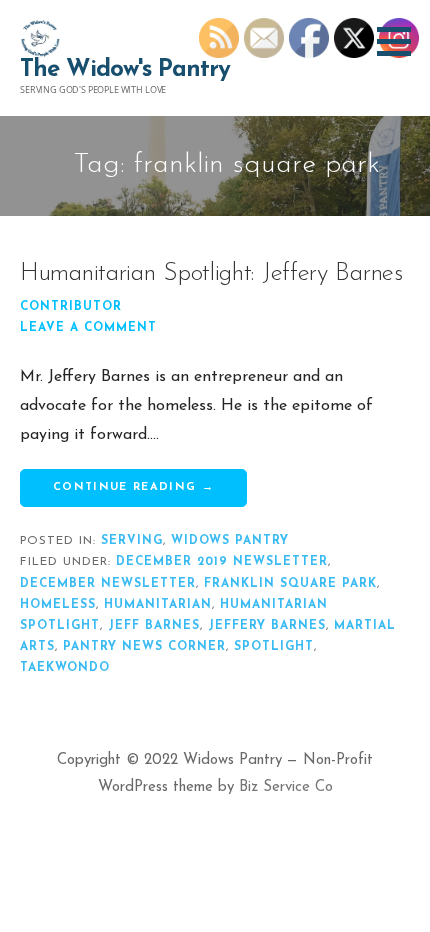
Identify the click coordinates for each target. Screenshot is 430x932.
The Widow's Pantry (125, 70)
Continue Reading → (133, 487)
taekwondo (65, 668)
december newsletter (108, 584)
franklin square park (290, 584)
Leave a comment (88, 328)
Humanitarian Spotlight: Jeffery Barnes (211, 273)
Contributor (71, 307)
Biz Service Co (286, 787)
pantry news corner (144, 647)
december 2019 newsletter (222, 562)
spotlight (274, 647)
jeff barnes (154, 626)
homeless (58, 605)
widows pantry (230, 541)
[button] (401, 41)
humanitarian (158, 605)
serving (132, 541)
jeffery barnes (267, 626)
